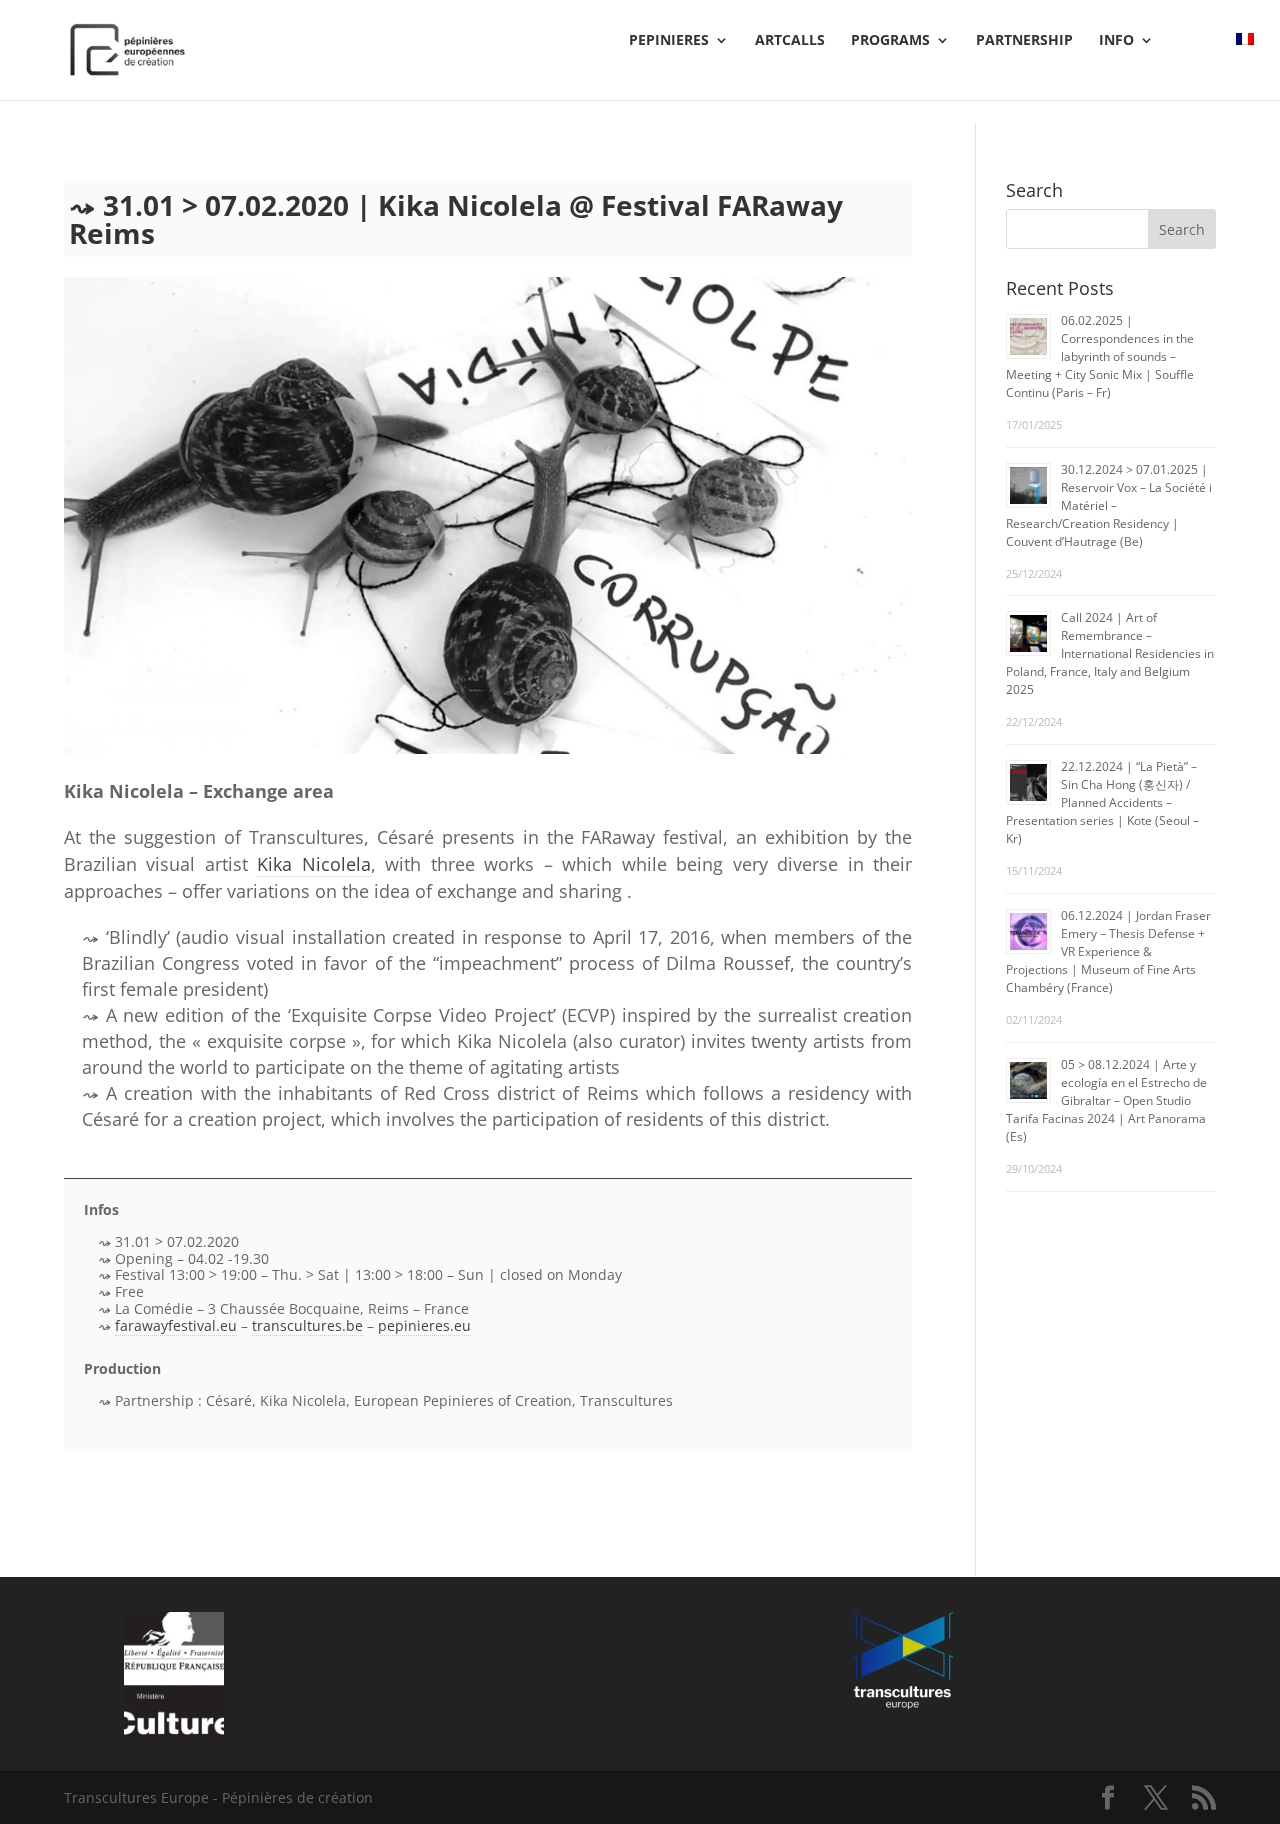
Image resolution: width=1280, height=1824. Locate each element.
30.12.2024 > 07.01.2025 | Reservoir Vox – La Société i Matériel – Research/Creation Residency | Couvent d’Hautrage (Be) (1109, 505)
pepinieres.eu (424, 1325)
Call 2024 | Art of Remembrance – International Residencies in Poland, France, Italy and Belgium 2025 (1110, 653)
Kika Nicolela (313, 864)
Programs (890, 41)
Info (1116, 41)
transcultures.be (307, 1325)
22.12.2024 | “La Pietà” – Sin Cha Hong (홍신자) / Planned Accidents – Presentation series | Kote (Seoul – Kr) (1102, 802)
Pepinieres (669, 41)
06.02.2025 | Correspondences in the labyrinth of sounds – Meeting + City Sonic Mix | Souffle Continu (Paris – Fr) (1100, 356)
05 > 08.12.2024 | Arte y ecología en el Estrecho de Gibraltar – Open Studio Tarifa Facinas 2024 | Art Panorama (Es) (1106, 1100)
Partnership (1024, 41)
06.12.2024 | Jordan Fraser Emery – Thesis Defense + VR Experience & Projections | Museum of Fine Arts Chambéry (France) (1108, 951)
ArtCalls (790, 41)
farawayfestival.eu (176, 1325)
